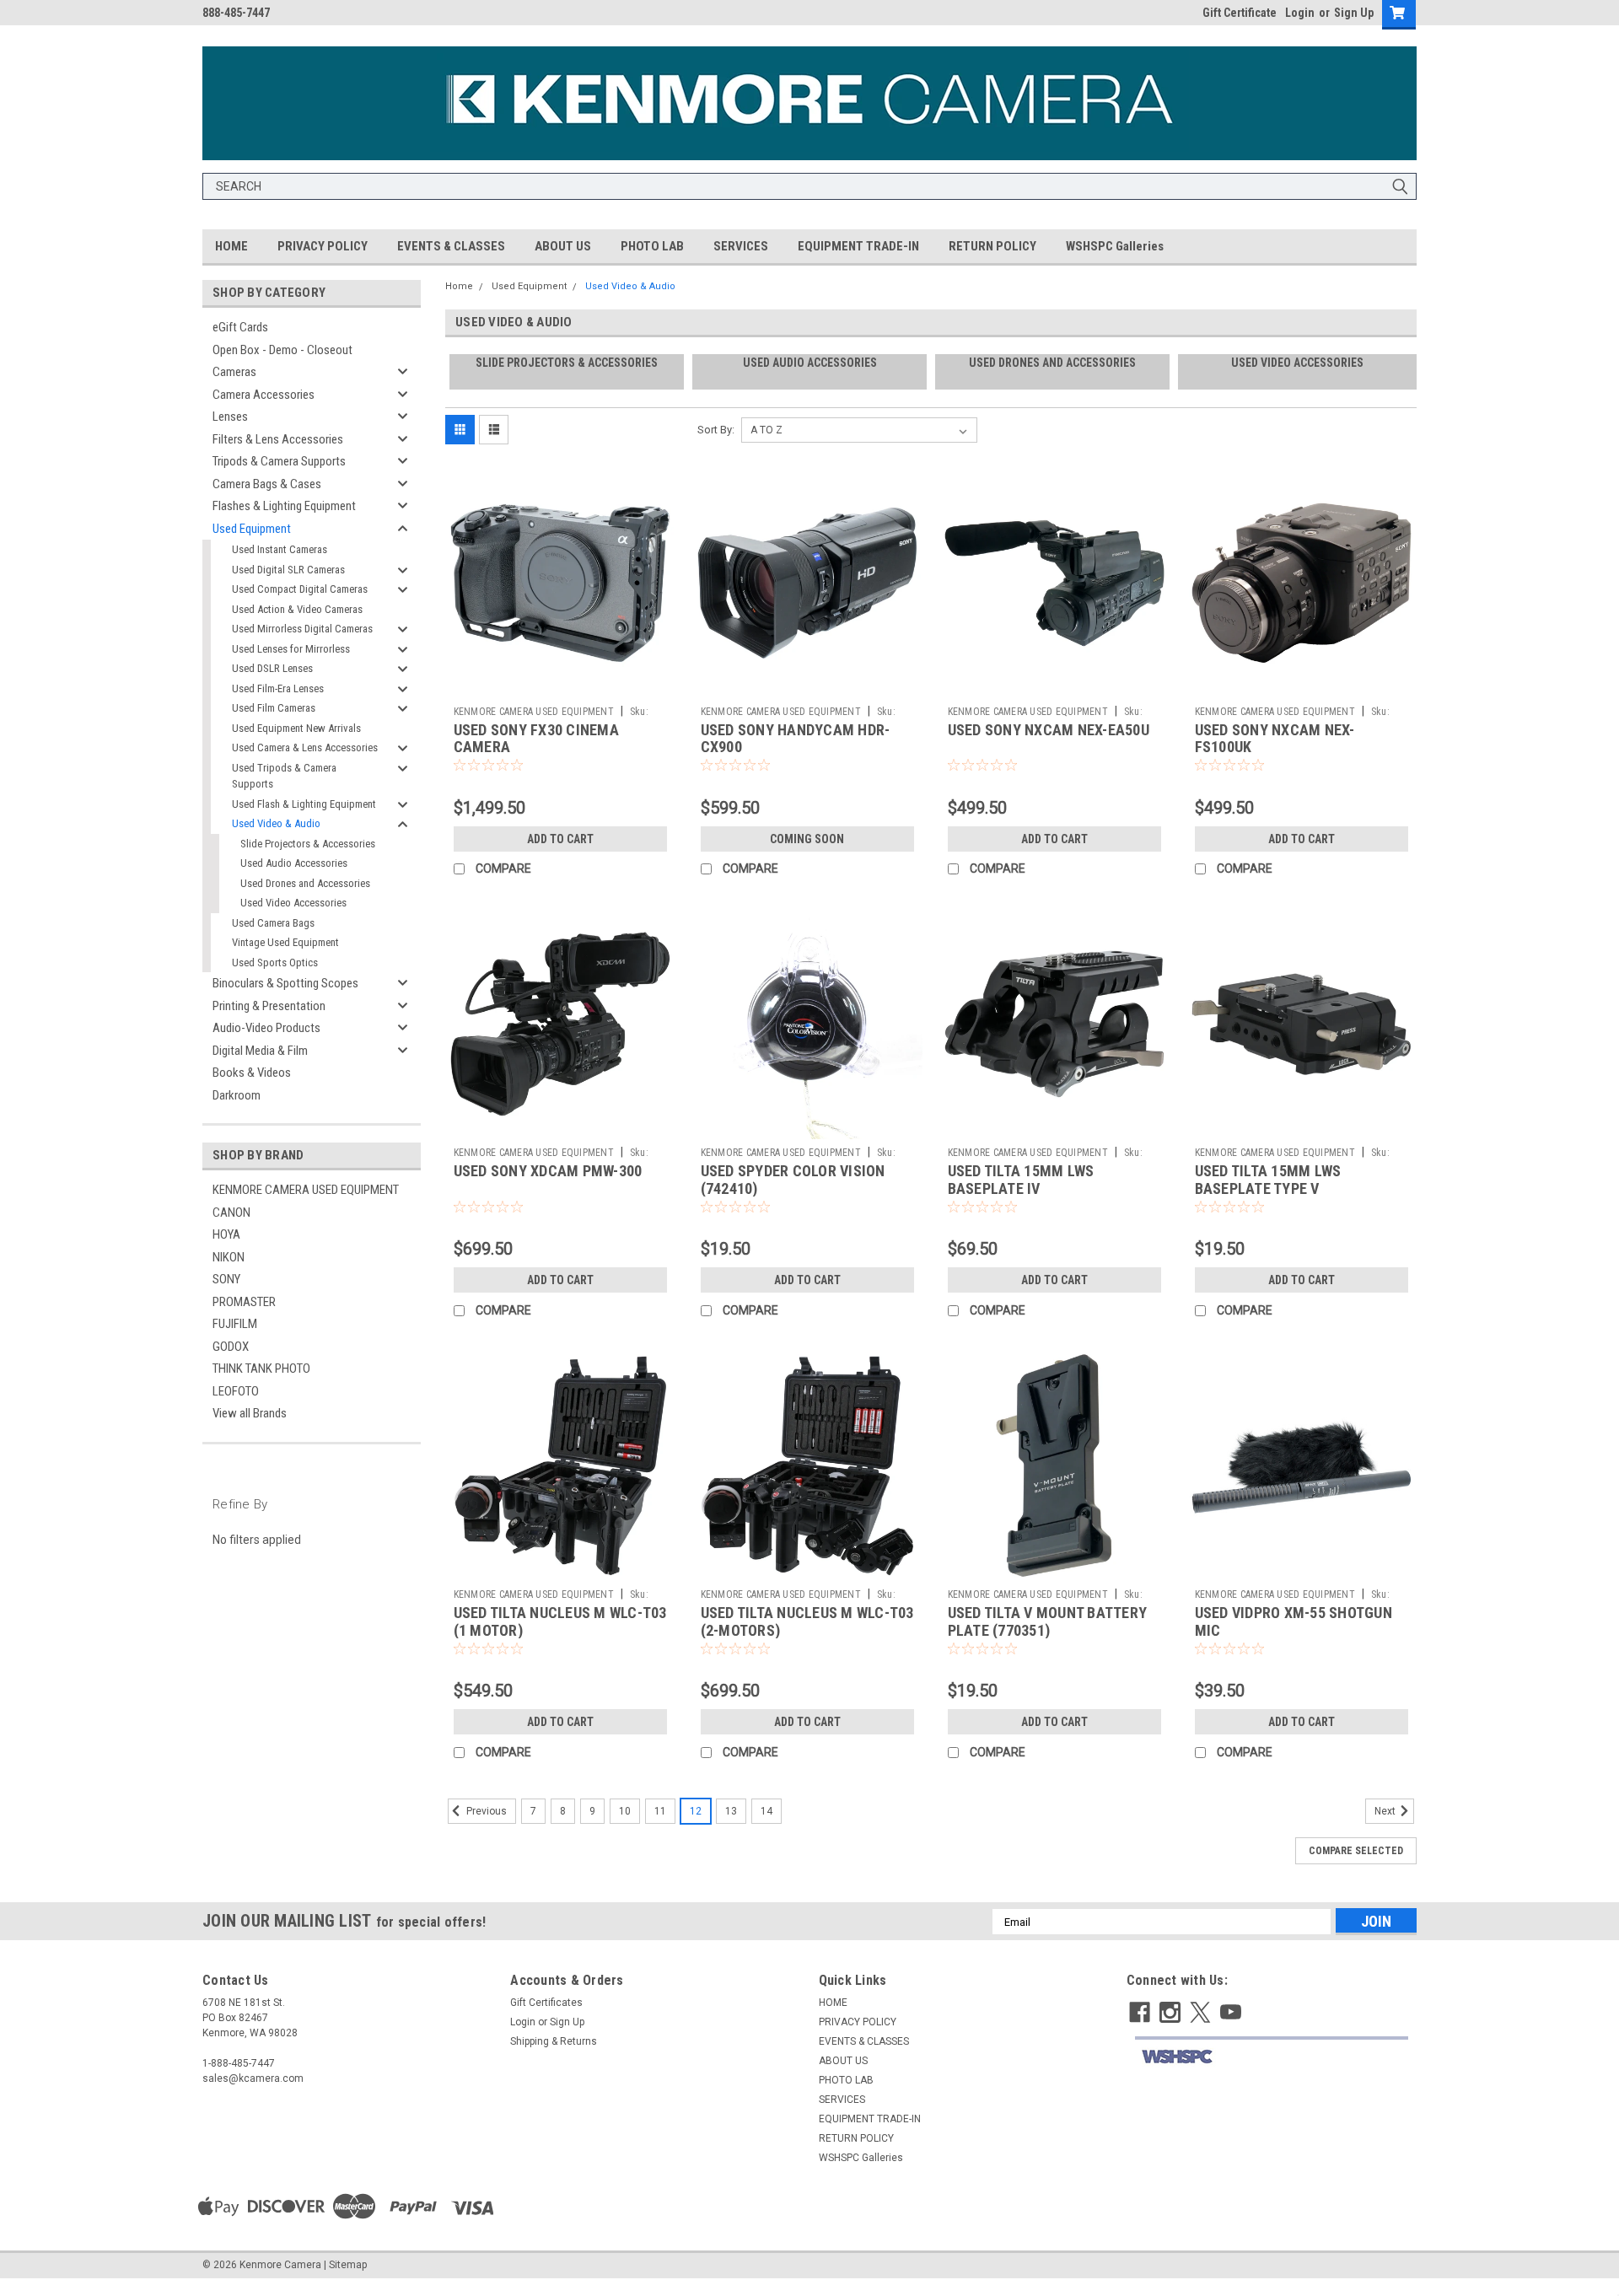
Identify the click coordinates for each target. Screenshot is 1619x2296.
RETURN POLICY (992, 246)
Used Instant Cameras (280, 549)
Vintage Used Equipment (285, 942)
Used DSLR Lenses (272, 668)
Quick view (560, 686)
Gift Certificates (546, 2003)
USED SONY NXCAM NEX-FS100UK (1275, 739)
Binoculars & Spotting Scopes (285, 983)
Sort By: (716, 430)
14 (766, 1811)
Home (459, 286)
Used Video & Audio (276, 823)
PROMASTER (244, 1302)
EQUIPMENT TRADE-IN (858, 246)
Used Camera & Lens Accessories (305, 747)
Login (1300, 13)
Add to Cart (560, 839)
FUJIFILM (235, 1324)
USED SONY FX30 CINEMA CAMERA (536, 739)
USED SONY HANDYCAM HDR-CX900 (796, 739)
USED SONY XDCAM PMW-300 (548, 1171)
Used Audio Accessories (294, 863)
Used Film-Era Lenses (278, 688)
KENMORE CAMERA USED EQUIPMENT (306, 1190)
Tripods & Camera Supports (279, 461)
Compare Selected (1356, 1851)
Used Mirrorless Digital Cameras (302, 629)
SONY (226, 1279)
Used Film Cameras (274, 708)
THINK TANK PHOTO (261, 1368)
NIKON (229, 1257)
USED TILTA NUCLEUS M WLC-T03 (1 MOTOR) (560, 1621)
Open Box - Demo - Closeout (282, 350)
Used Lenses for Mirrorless (291, 649)
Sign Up (1354, 13)
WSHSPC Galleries (1115, 246)
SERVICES (741, 246)
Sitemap (348, 2265)
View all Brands (250, 1413)
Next (1386, 1812)
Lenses (230, 417)
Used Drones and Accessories (305, 883)
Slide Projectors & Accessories (308, 844)
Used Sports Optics (275, 962)
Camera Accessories (264, 395)
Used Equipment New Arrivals (296, 728)
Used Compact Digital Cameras (300, 589)
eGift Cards (240, 327)
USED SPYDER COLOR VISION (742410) (793, 1180)
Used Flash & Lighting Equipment (304, 804)
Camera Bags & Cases (267, 484)
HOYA (226, 1234)
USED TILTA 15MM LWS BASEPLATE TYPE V (1268, 1180)
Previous (485, 1812)
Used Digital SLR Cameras (288, 570)
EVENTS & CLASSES (451, 246)
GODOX (231, 1347)
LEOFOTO (236, 1391)
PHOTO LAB (652, 246)
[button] (1271, 2057)
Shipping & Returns (554, 2041)
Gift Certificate (1240, 13)
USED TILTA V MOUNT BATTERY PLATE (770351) (1048, 1621)
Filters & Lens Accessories (278, 439)
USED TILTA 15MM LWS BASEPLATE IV (1021, 1180)
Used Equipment (252, 529)
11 (660, 1811)
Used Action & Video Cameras (297, 609)
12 (696, 1811)
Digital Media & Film (260, 1051)
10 (625, 1811)
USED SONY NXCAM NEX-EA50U (1049, 730)
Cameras (234, 372)
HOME (231, 246)
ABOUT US (563, 246)
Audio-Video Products (266, 1028)
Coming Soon (807, 839)
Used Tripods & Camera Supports (284, 776)
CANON (231, 1213)
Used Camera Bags (273, 923)
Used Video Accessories (293, 903)
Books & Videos (252, 1073)
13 (731, 1811)
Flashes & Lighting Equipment (284, 506)
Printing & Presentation (269, 1006)
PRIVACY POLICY (323, 246)
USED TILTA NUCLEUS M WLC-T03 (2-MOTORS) (807, 1621)
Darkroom (237, 1095)
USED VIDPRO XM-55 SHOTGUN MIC (1294, 1621)
